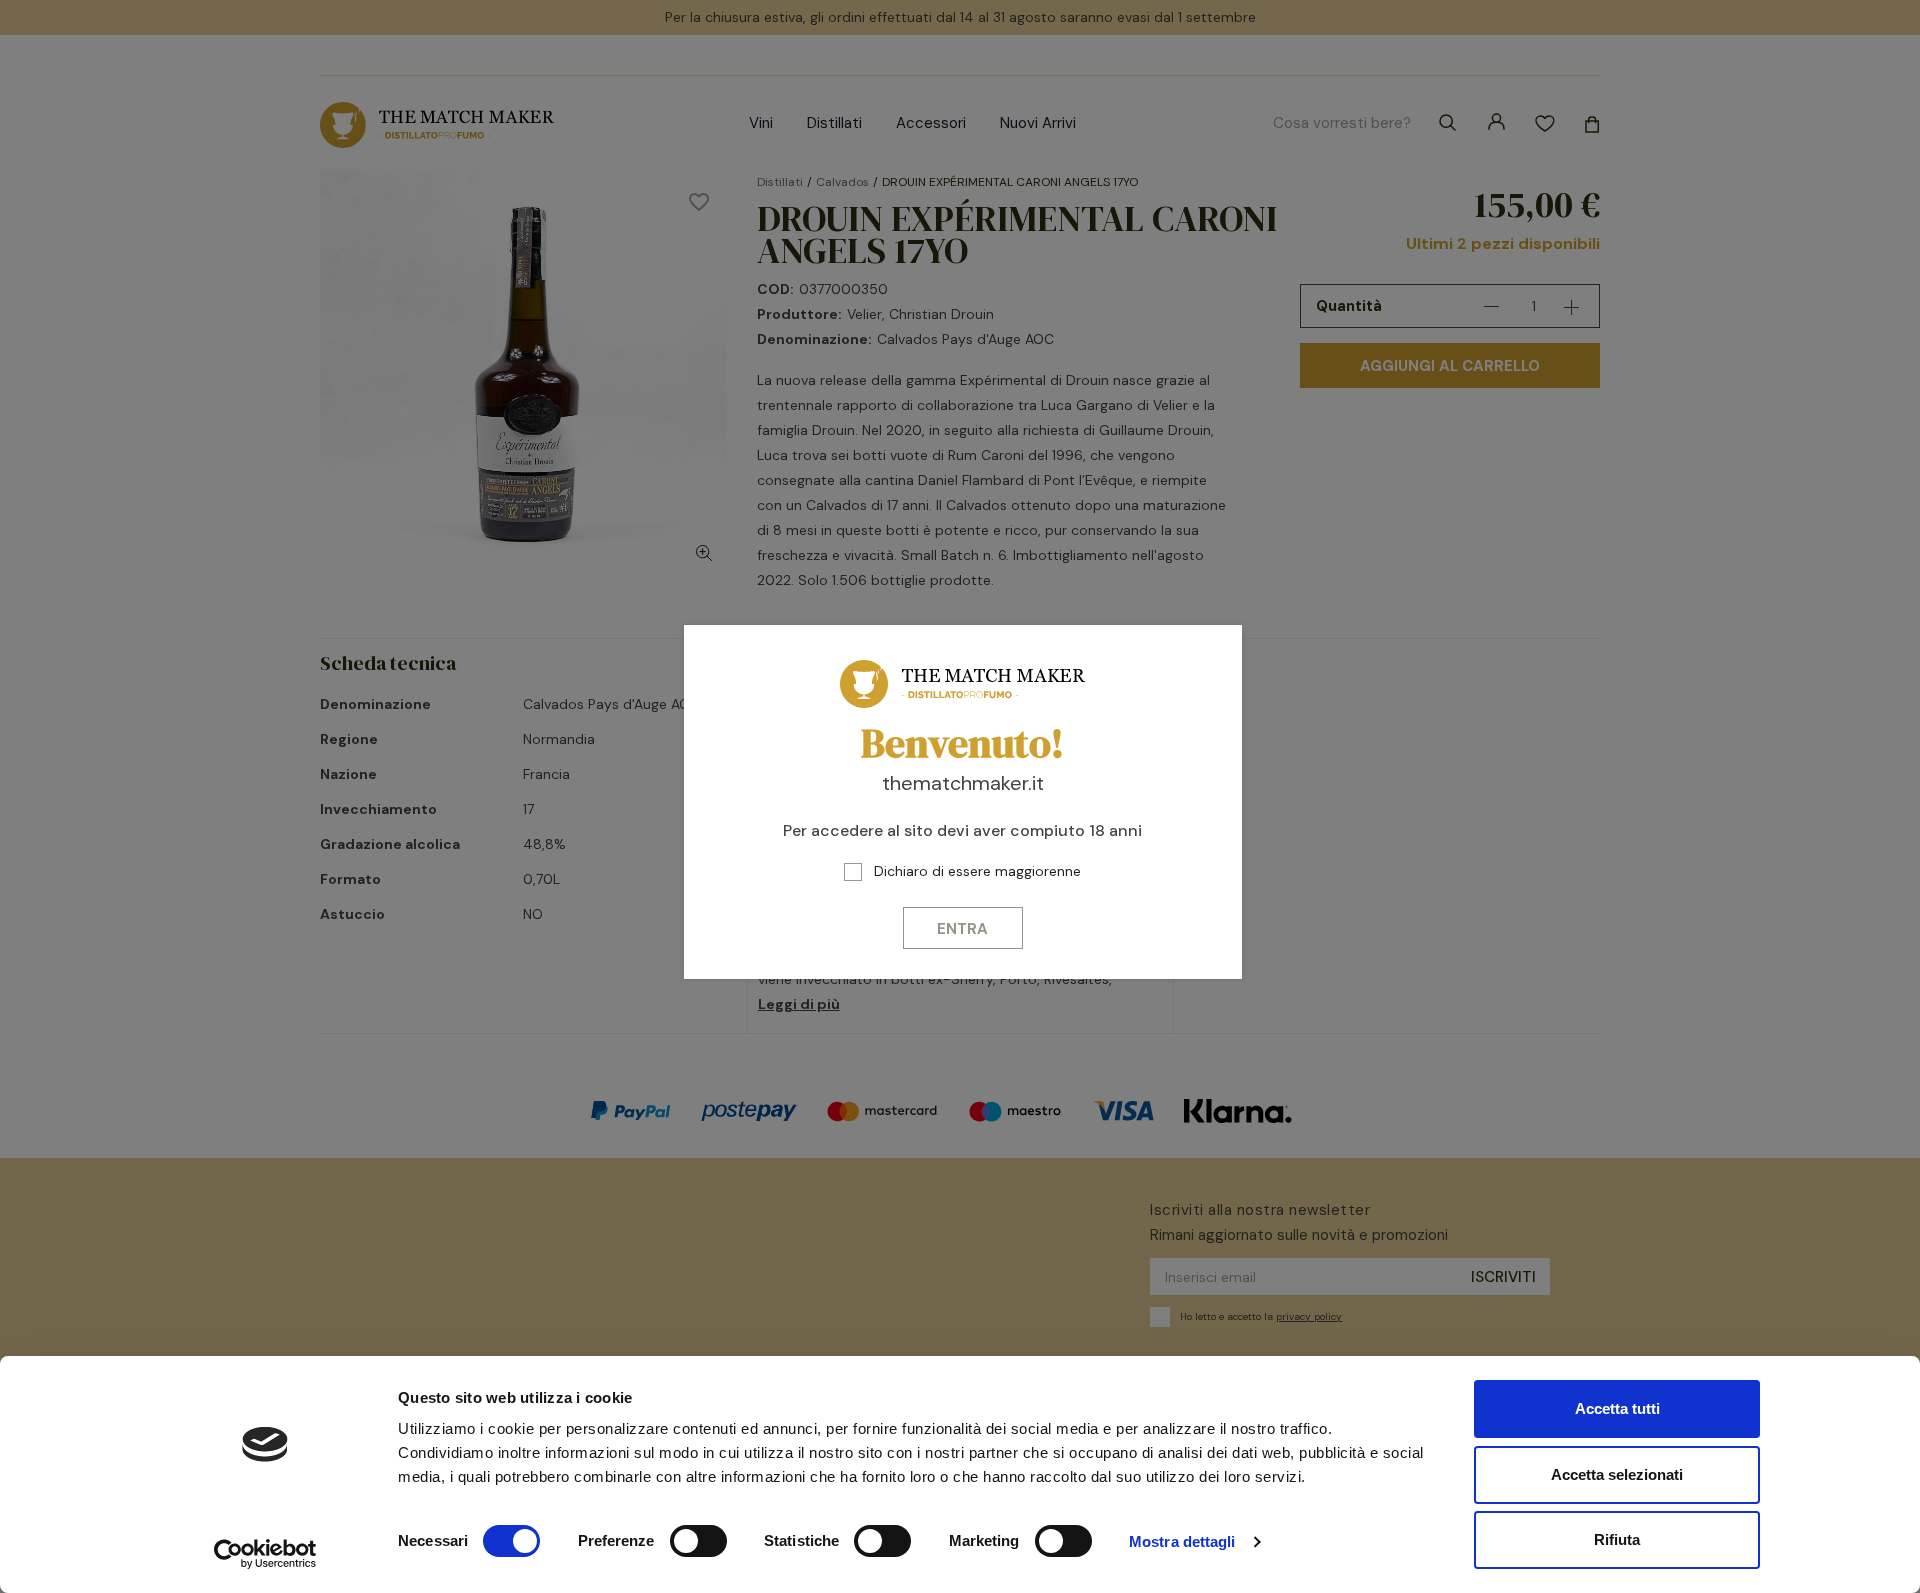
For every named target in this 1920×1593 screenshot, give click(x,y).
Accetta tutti (1617, 1408)
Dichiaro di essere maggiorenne (977, 871)
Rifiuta (1617, 1539)
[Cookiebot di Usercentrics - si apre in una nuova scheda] (265, 1554)
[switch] (698, 1541)
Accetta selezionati (1617, 1474)
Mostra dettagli (1182, 1541)
